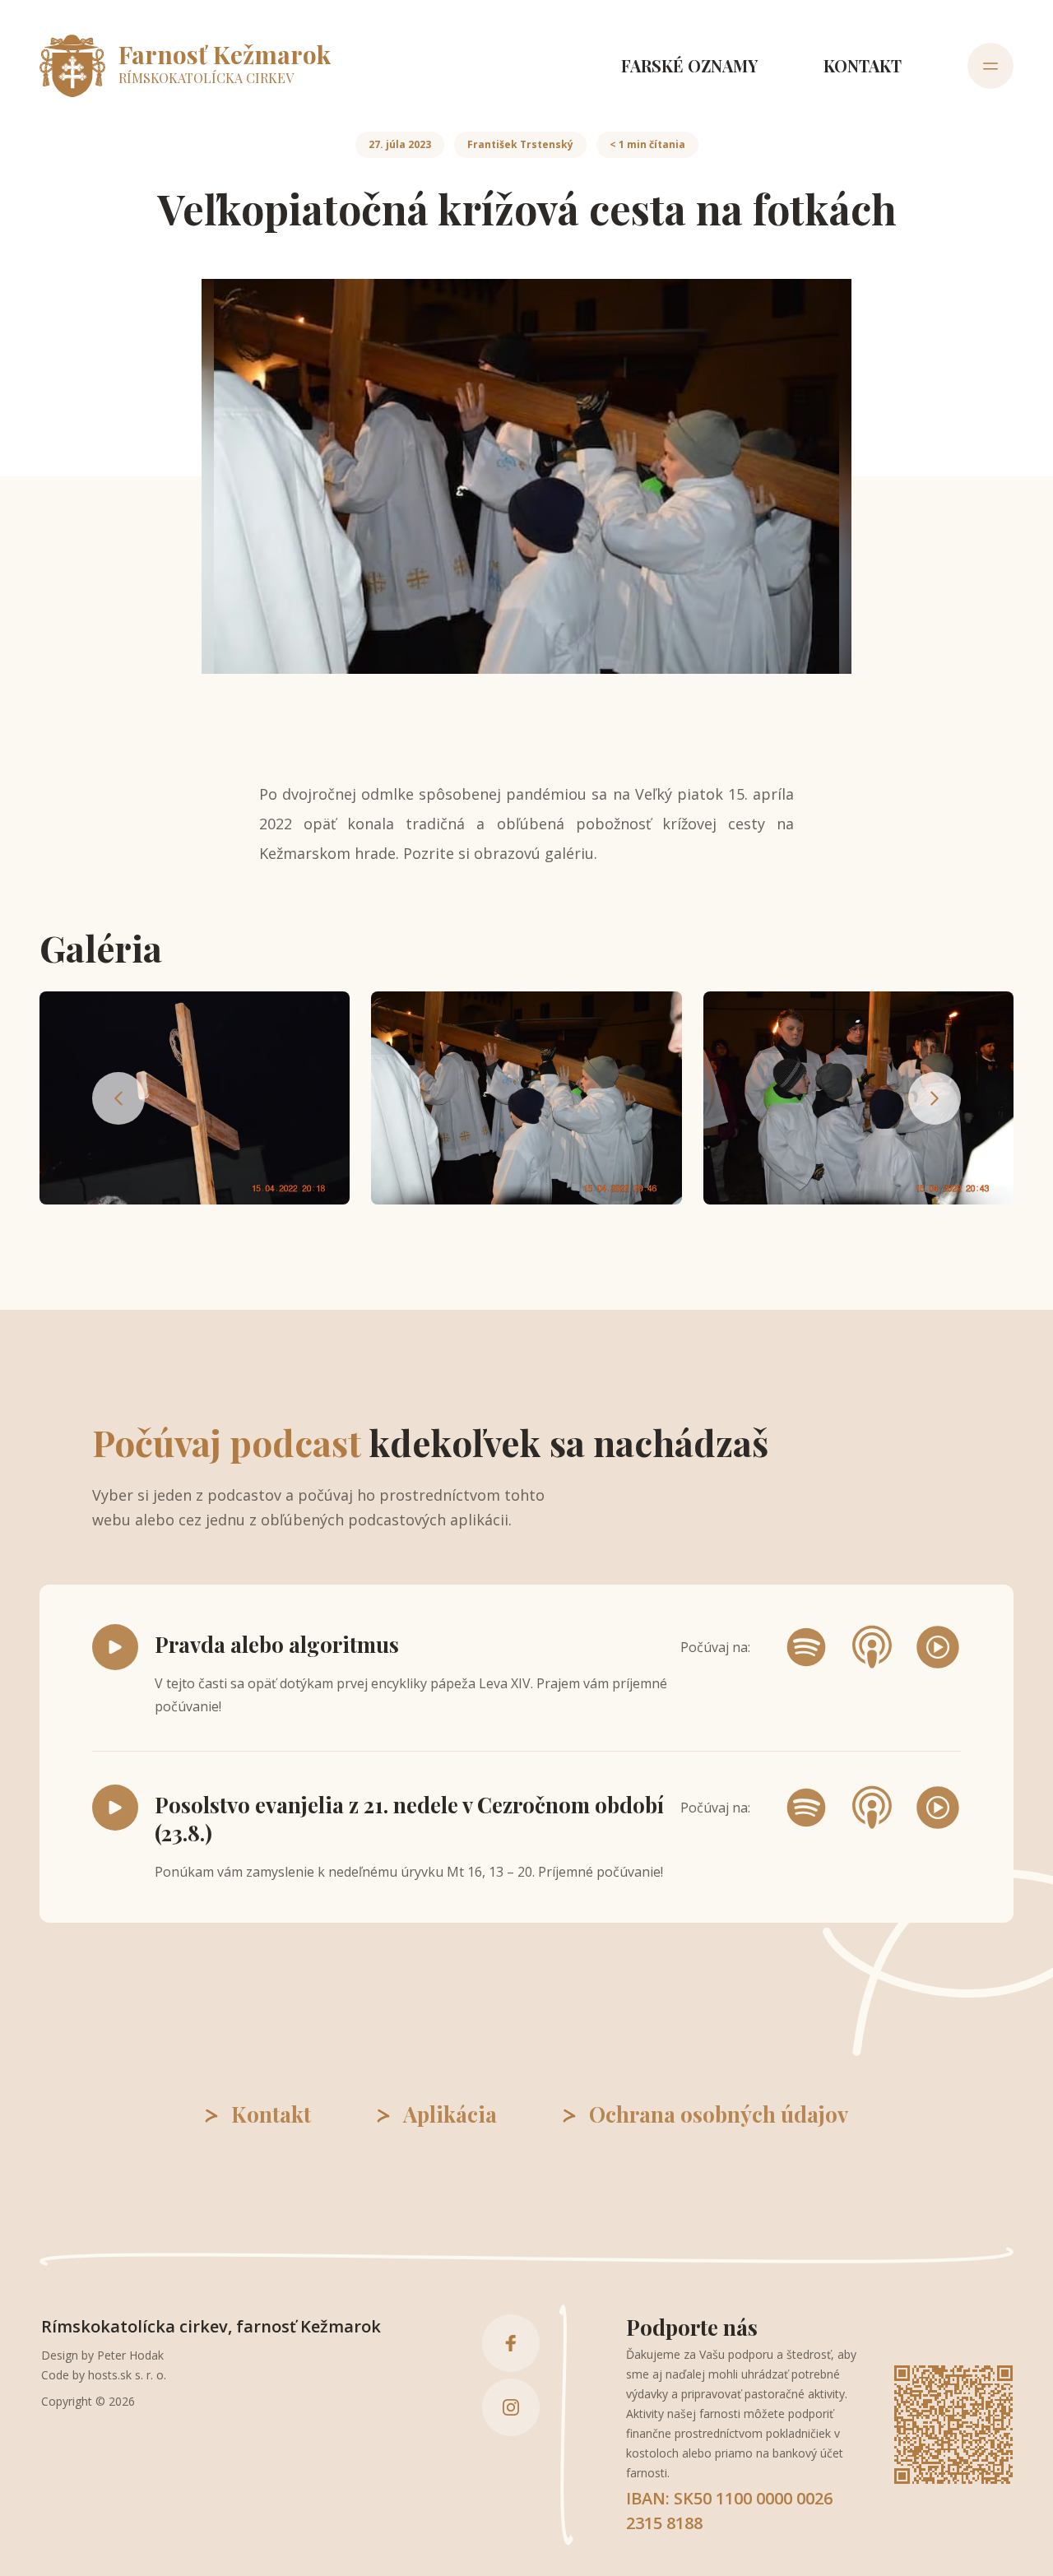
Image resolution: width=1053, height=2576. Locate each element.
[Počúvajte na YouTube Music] (938, 1647)
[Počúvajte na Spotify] (806, 1647)
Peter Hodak (130, 2355)
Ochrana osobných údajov (719, 2114)
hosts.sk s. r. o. (127, 2375)
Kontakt (863, 65)
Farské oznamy (689, 65)
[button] (195, 1098)
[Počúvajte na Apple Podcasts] (872, 1647)
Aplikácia (450, 2114)
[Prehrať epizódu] (115, 1647)
